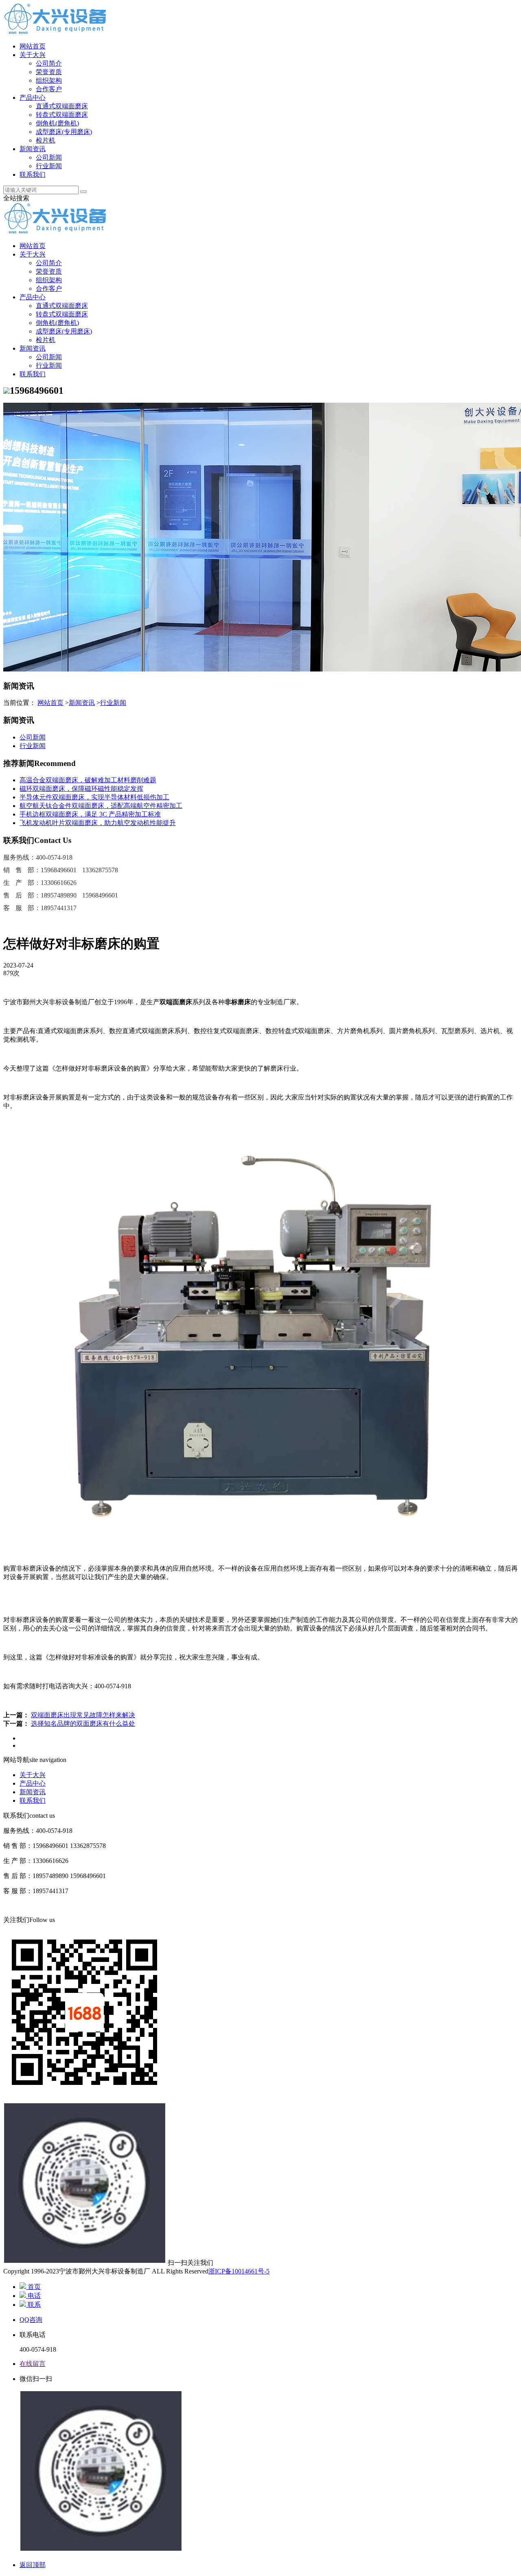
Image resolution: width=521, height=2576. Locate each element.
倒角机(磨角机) (57, 123)
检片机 (46, 140)
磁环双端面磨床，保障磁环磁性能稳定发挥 (81, 789)
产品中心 (33, 98)
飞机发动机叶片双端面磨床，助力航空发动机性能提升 (98, 823)
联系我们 (33, 174)
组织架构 (49, 80)
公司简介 (49, 63)
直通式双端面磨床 (62, 106)
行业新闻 (49, 166)
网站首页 (33, 46)
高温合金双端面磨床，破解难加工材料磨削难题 (88, 780)
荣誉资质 (49, 72)
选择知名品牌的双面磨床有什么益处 (83, 1724)
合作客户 (49, 89)
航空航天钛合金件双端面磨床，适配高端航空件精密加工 (101, 806)
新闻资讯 (33, 149)
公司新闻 (49, 157)
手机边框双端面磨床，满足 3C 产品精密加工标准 (90, 814)
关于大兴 (33, 55)
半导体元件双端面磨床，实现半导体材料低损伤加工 (94, 797)
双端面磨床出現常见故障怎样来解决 (83, 1715)
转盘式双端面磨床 (62, 115)
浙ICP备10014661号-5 (239, 2271)
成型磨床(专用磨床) (64, 132)
